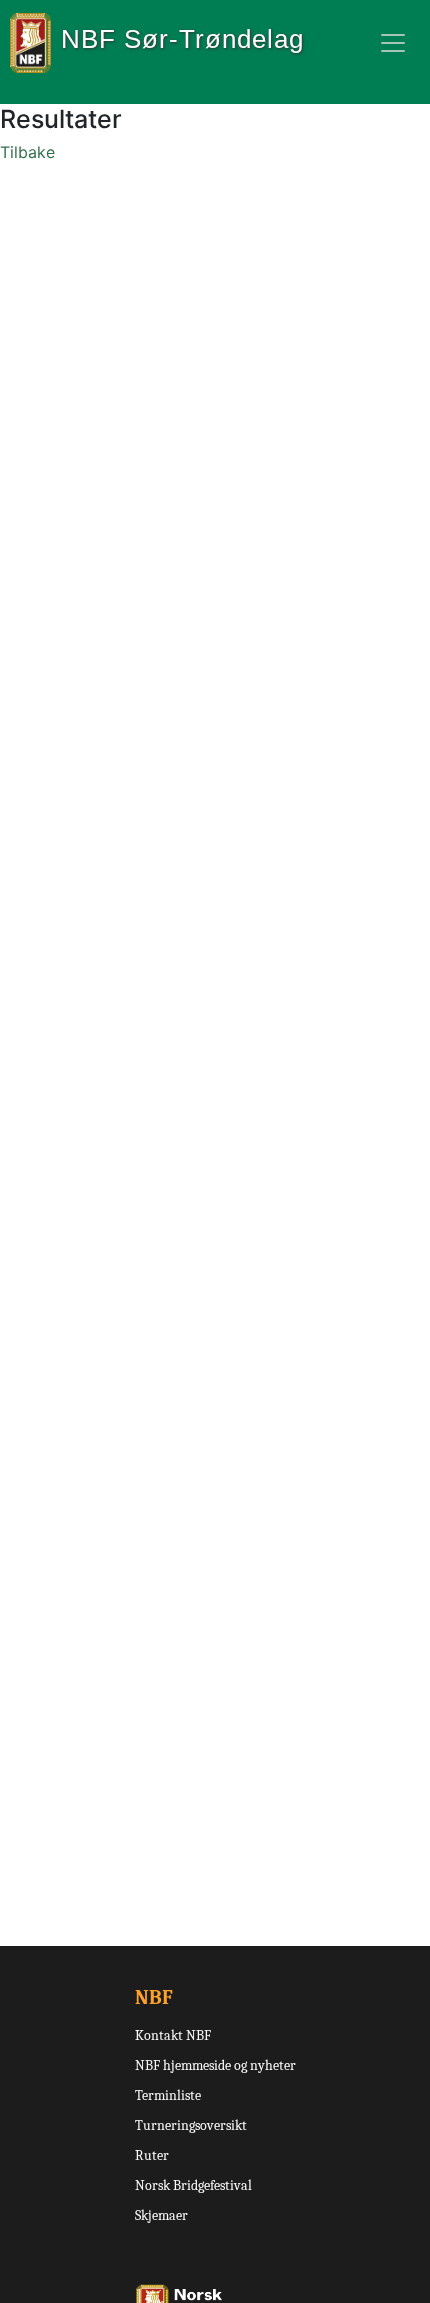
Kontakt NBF (173, 2035)
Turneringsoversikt (191, 2125)
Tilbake (27, 152)
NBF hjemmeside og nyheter (215, 2065)
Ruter (152, 2155)
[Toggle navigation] (393, 43)
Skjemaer (161, 2215)
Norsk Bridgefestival (193, 2185)
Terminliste (168, 2095)
